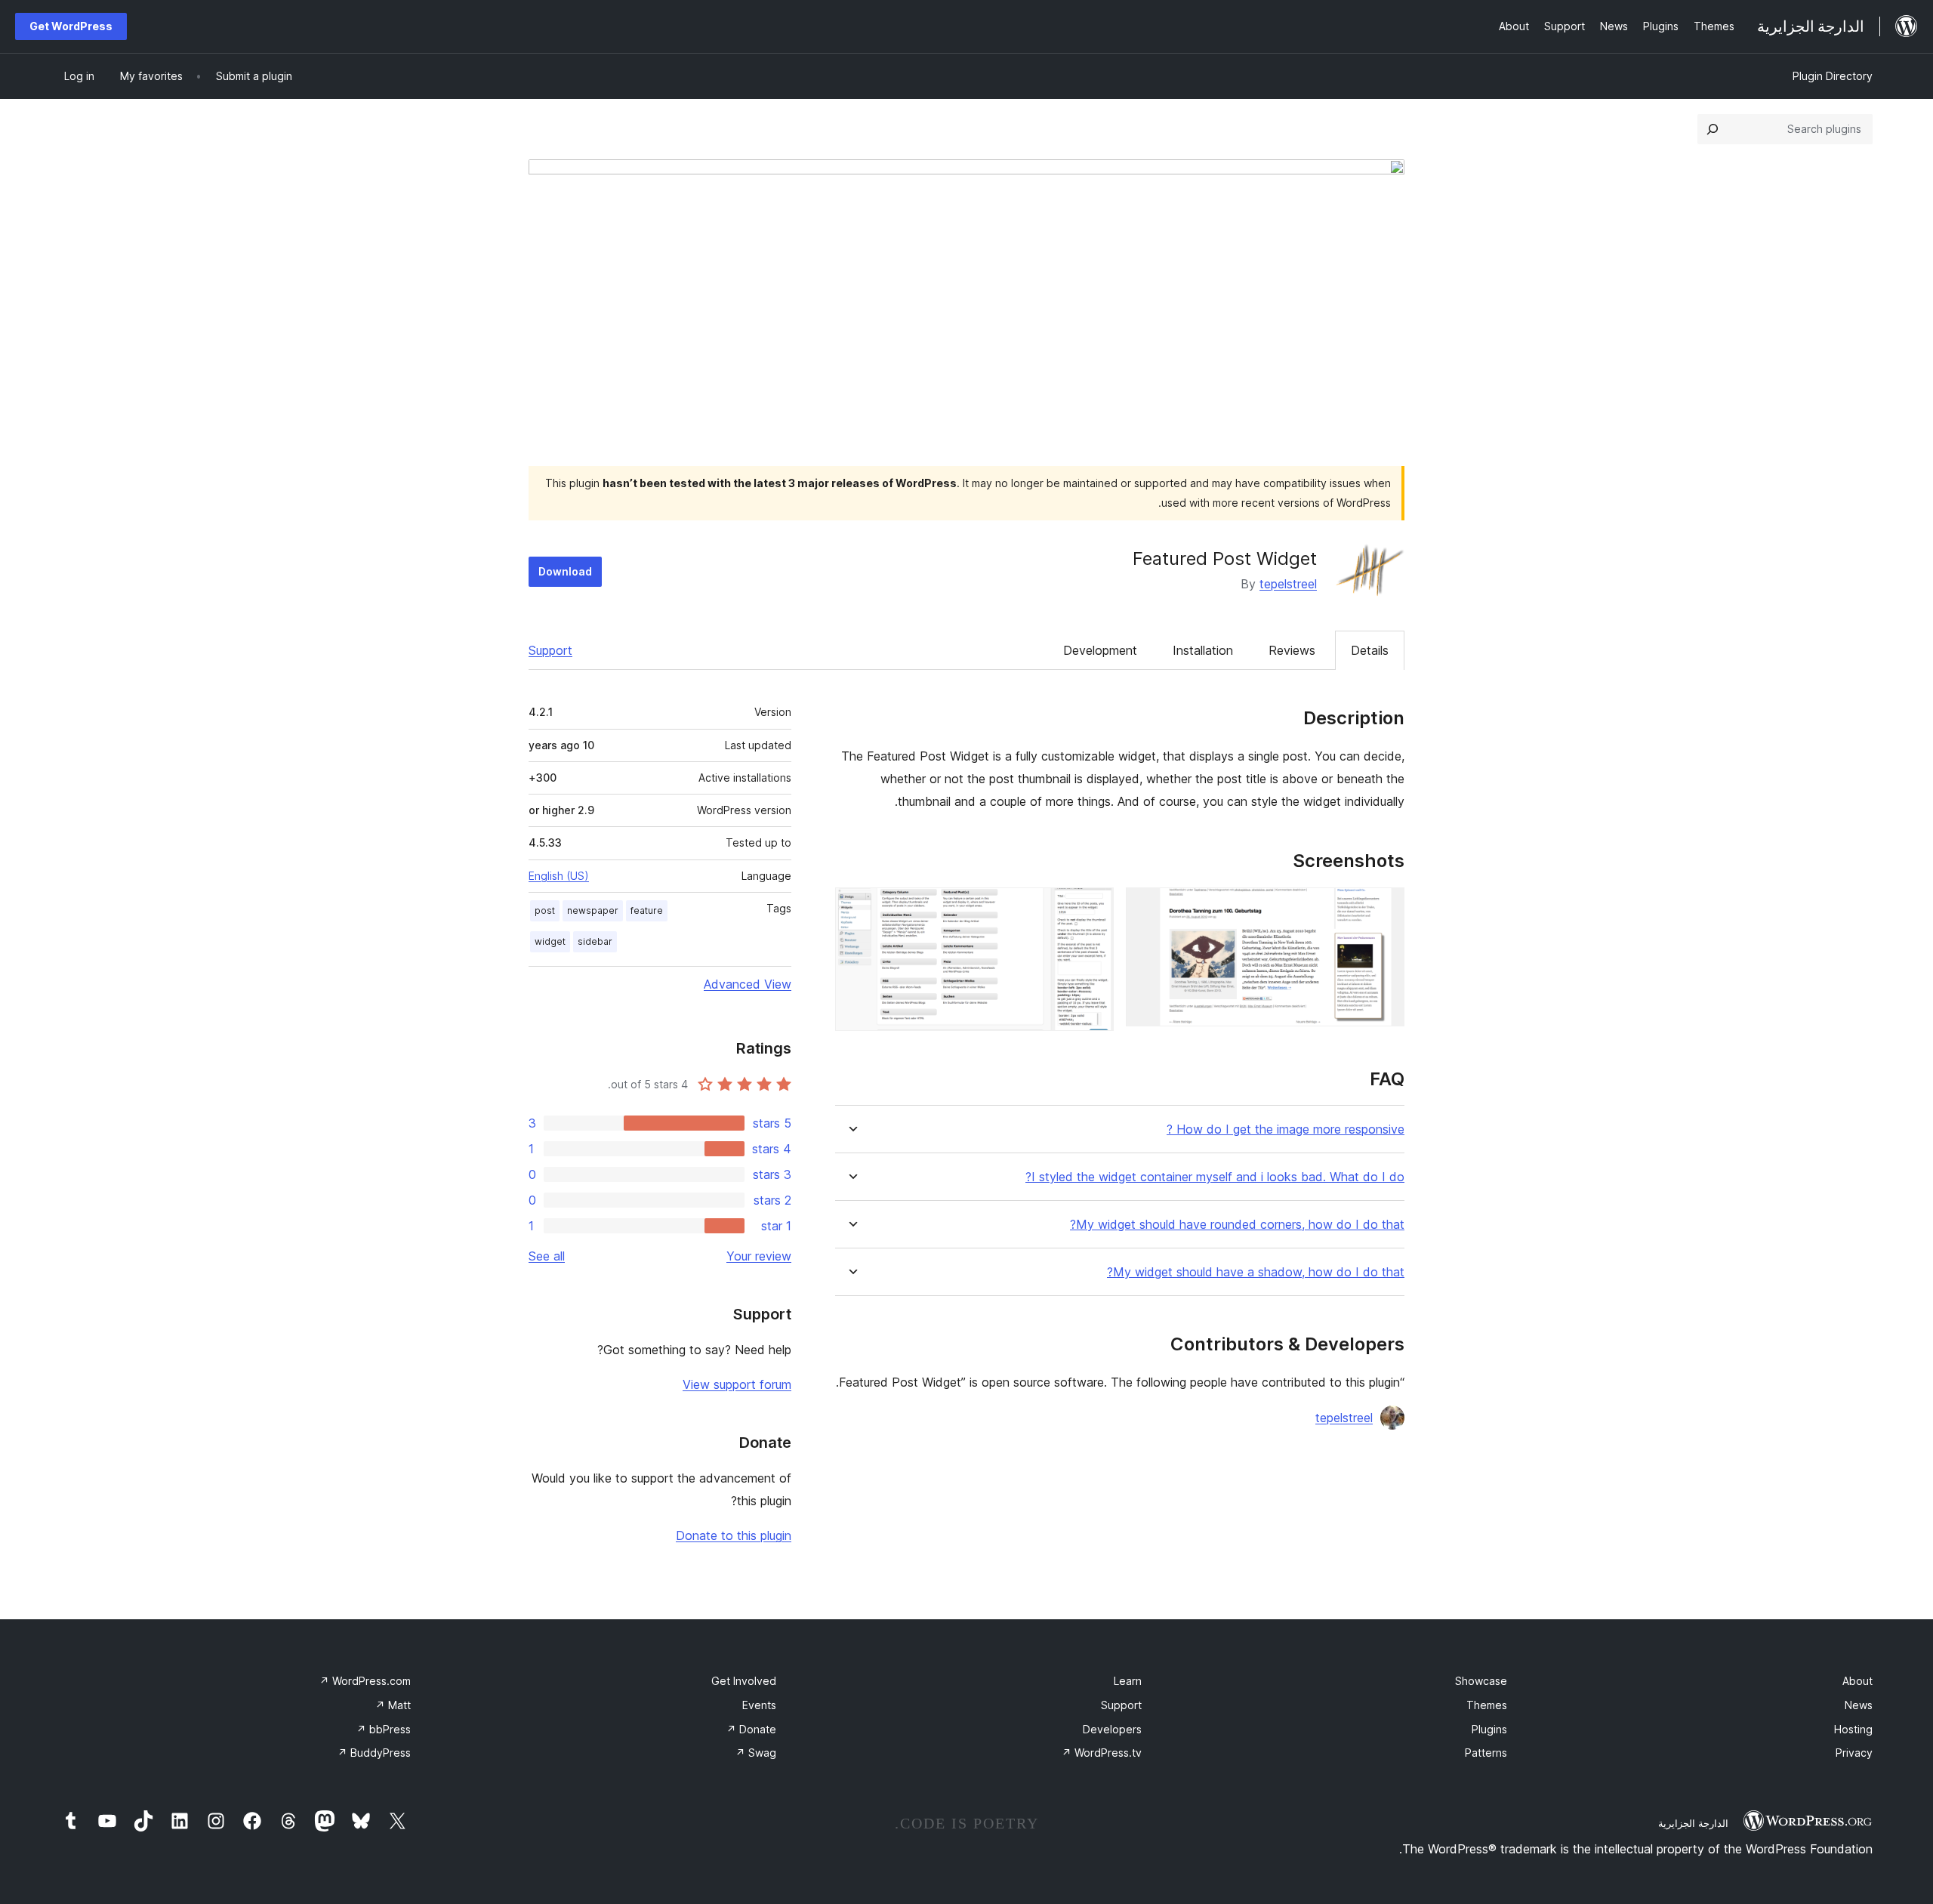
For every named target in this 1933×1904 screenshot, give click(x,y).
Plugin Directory (1833, 76)
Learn (1128, 1681)
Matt (393, 1705)
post (545, 910)
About (1857, 1681)
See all (547, 1256)
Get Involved (744, 1681)
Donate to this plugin (734, 1535)
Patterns (1486, 1753)
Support (550, 650)
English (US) (559, 876)
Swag (756, 1753)
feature (647, 910)
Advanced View (748, 984)
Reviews (1292, 650)
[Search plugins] (1713, 129)
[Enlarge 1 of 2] (1384, 908)
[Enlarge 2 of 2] (1093, 908)
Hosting (1853, 1729)
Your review (759, 1256)
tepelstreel (1288, 584)
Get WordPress (71, 26)
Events (759, 1705)
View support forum (737, 1384)
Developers (1112, 1729)
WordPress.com (365, 1681)
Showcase (1481, 1681)
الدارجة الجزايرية (1693, 1823)
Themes (1487, 1705)
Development (1100, 650)
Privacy (1854, 1753)
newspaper (593, 910)
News (1859, 1705)
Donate (751, 1729)
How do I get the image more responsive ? (1286, 1129)
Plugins (1489, 1729)
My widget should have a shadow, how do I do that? (1256, 1272)
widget (550, 941)
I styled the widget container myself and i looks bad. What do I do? (1215, 1177)
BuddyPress (374, 1753)
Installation (1203, 650)
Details (1370, 650)
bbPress (384, 1729)
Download (565, 571)
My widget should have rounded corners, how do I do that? (1237, 1225)
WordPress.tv (1102, 1753)
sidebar (595, 941)
